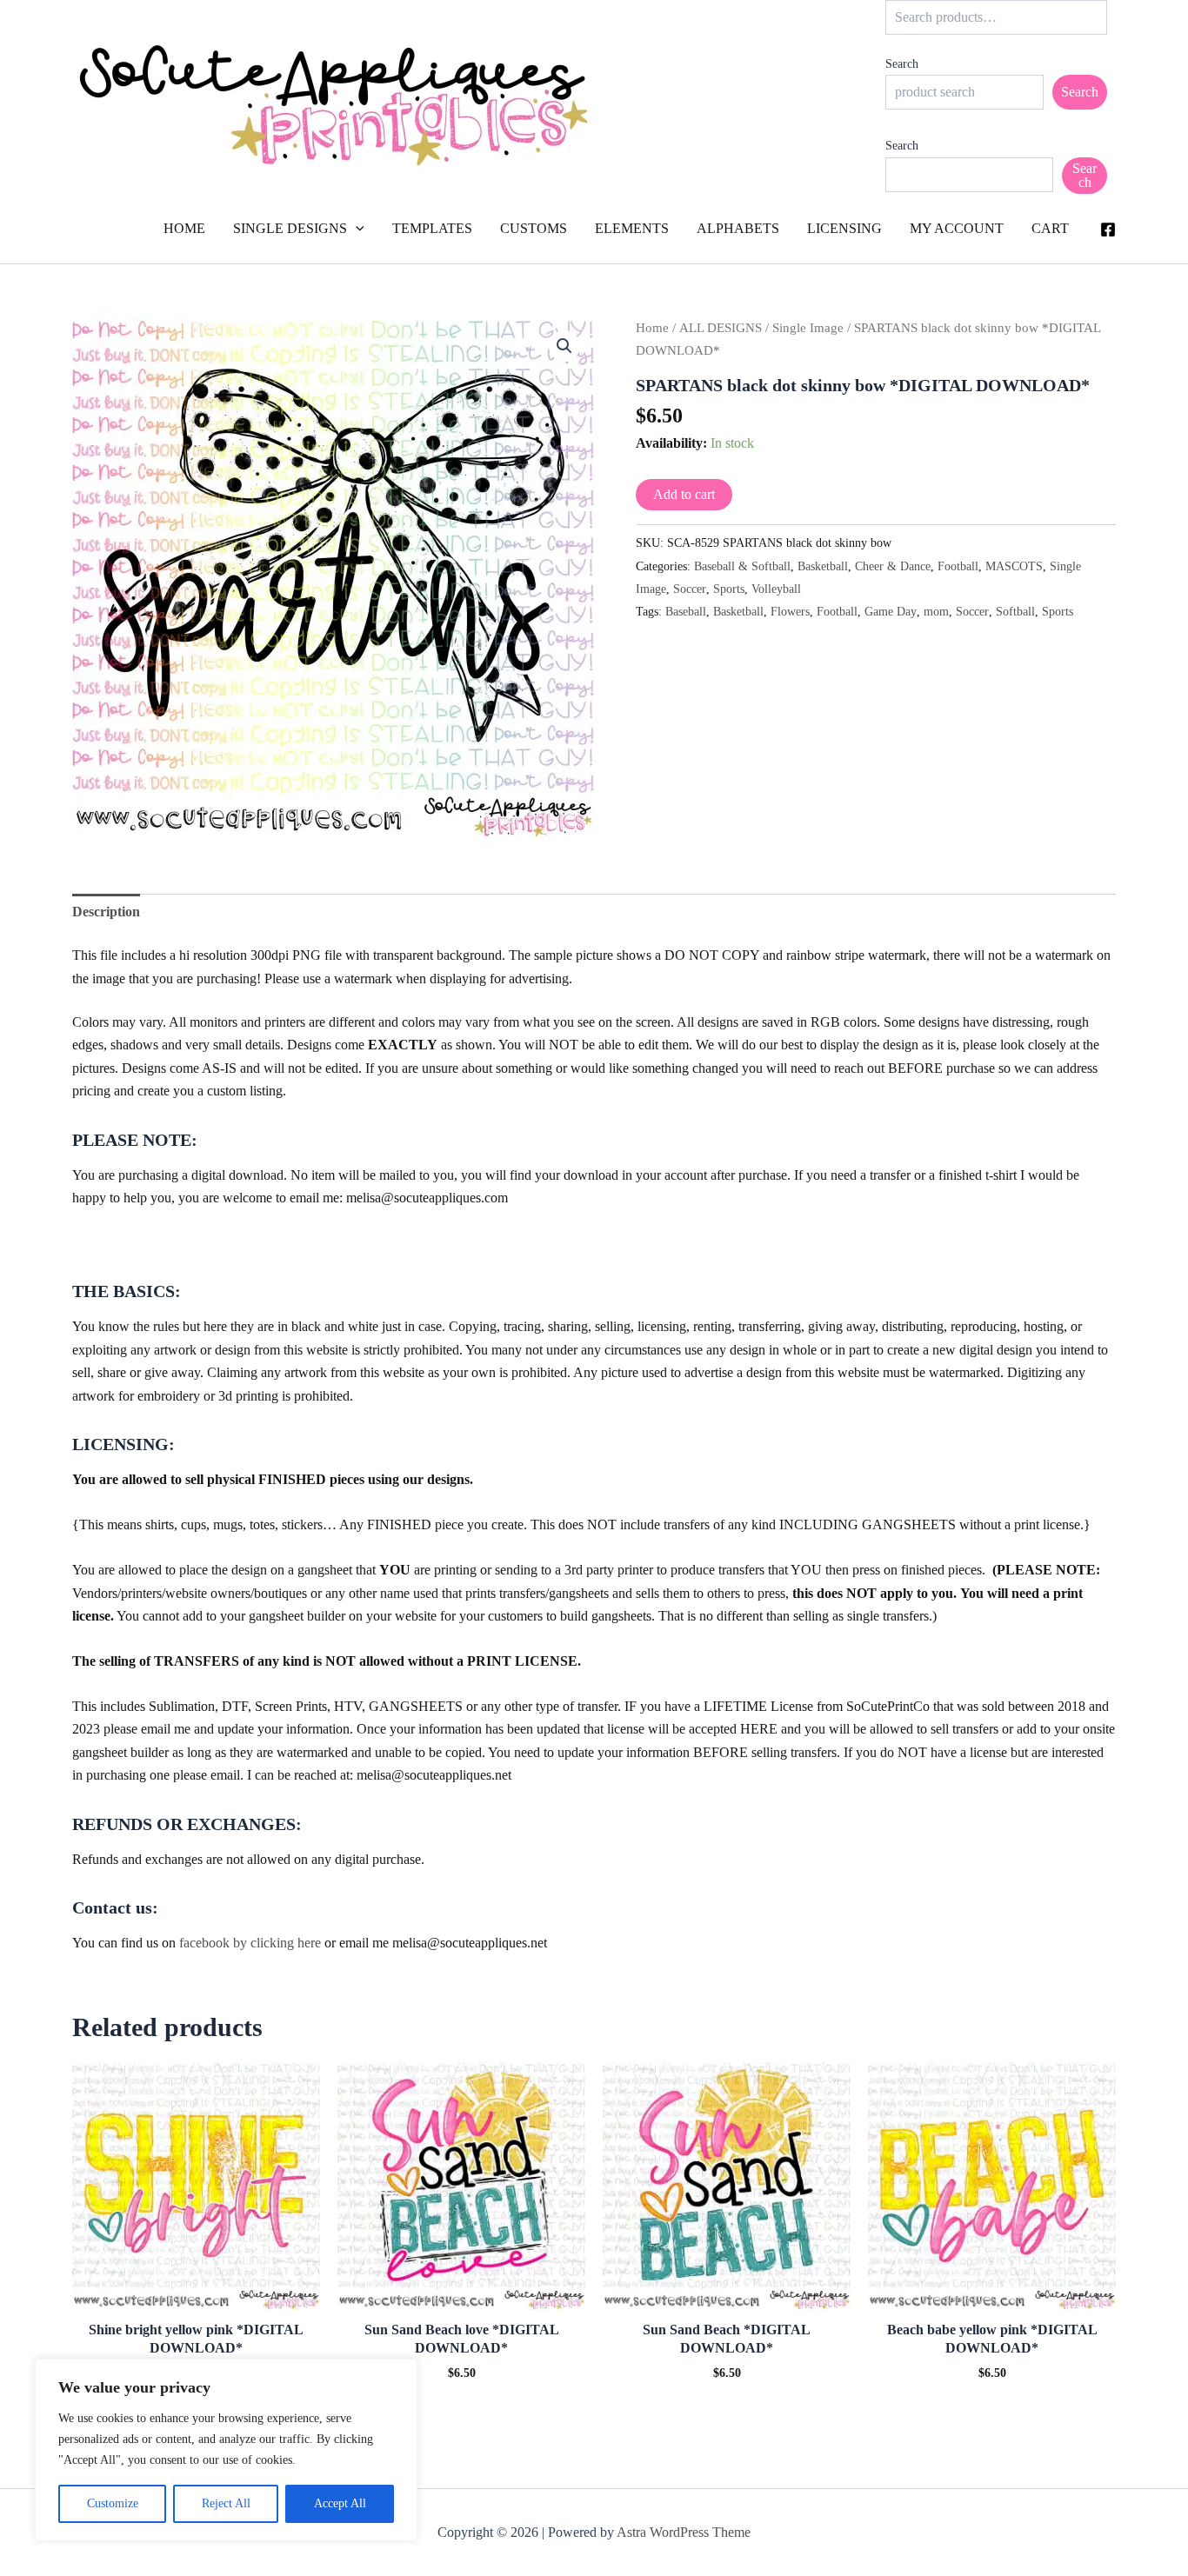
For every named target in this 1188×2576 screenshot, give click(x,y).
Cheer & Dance (893, 566)
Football (958, 566)
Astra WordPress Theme (684, 2532)
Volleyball (776, 589)
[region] (226, 2450)
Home (652, 328)
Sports (729, 589)
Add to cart (684, 494)
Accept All (340, 2503)
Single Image (808, 328)
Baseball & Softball (742, 566)
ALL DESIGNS (721, 328)
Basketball (823, 566)
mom (936, 611)
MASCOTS (1014, 566)
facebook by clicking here (250, 1943)
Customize (113, 2503)
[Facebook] (1108, 230)
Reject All (226, 2503)
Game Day (891, 611)
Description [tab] (106, 912)
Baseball (686, 611)
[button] (356, 229)
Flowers (790, 611)
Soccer (690, 589)
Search (902, 64)
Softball (1015, 611)
